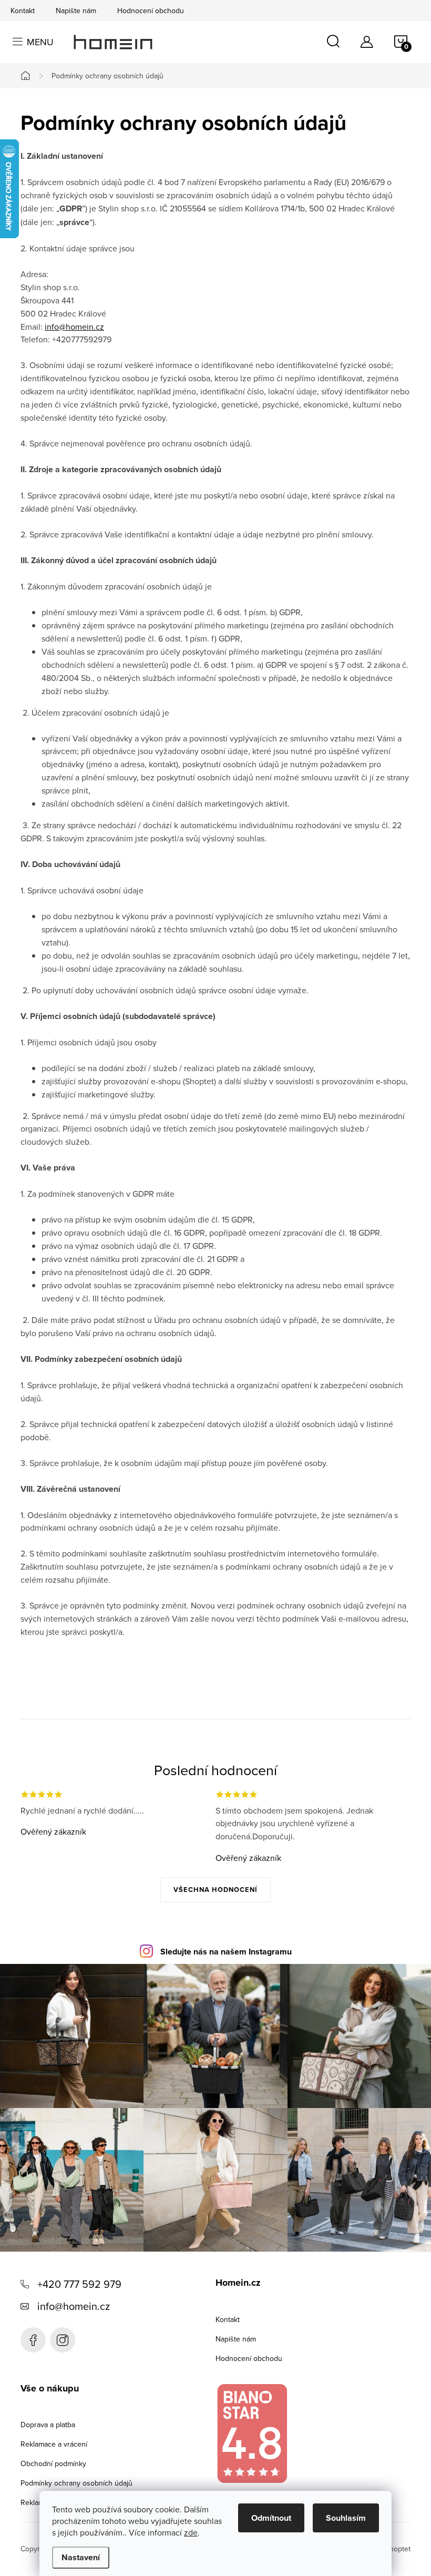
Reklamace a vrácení (54, 2444)
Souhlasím (346, 2518)
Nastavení (81, 2557)
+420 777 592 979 (79, 2284)
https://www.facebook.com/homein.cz (33, 2340)
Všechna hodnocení (215, 1890)
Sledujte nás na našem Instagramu (226, 1952)
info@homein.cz (74, 327)
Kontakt (23, 11)
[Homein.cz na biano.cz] (252, 2434)
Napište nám (76, 11)
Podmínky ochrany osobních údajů (76, 2483)
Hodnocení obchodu (151, 11)
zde (191, 2532)
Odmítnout (271, 2518)
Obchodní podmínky (53, 2463)
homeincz (63, 2340)
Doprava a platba (48, 2425)
